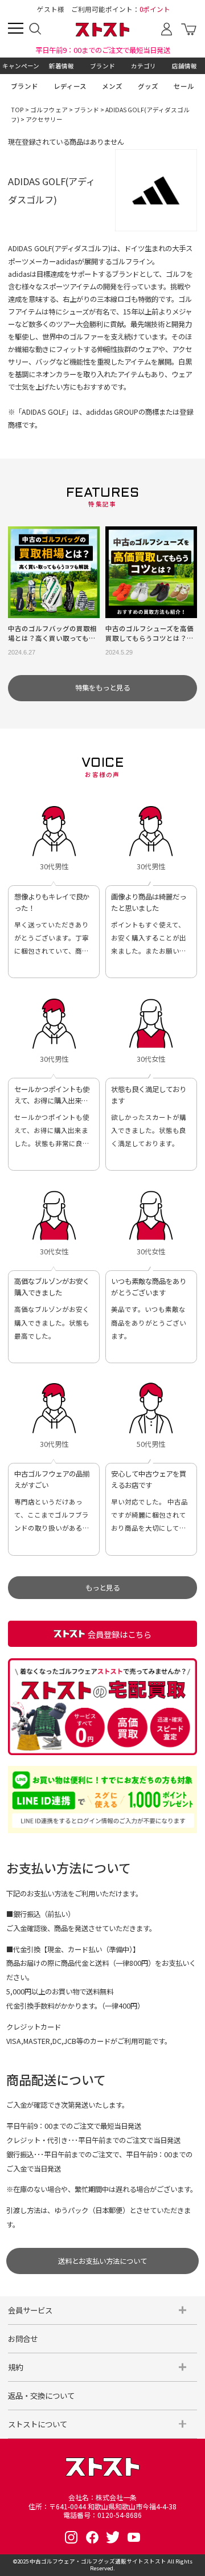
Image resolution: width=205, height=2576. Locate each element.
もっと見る (102, 1588)
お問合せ (23, 2338)
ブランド (102, 66)
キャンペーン (21, 66)
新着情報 (61, 66)
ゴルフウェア (49, 110)
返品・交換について (41, 2395)
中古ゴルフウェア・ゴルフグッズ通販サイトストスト (98, 2561)
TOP (17, 110)
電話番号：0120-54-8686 (102, 2515)
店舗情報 (184, 66)
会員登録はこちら (120, 1634)
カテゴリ (143, 66)
